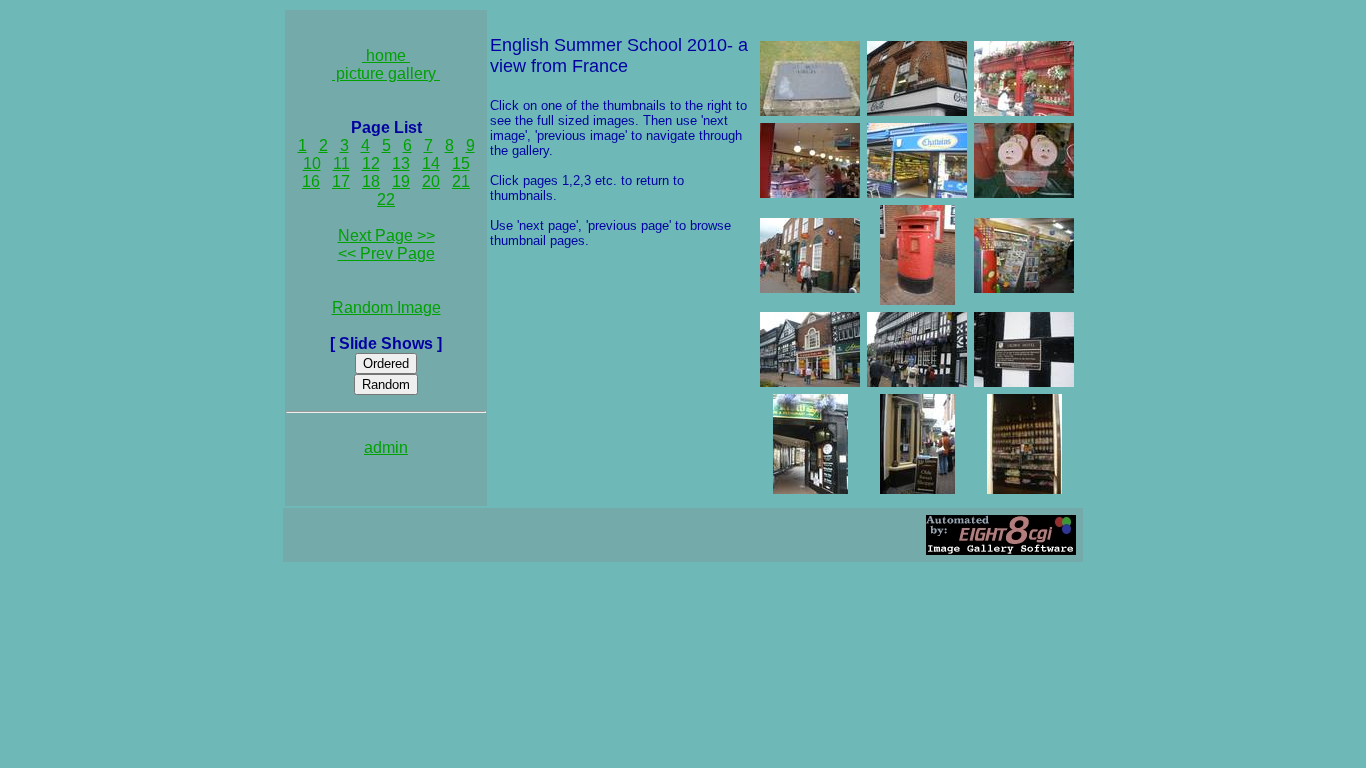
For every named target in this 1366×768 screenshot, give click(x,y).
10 (312, 163)
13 (401, 163)
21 (461, 181)
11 (341, 163)
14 (431, 163)
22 (386, 199)
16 (311, 181)
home (386, 55)
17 (341, 181)
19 (401, 181)
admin (386, 447)
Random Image (386, 307)
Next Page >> (386, 235)
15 (461, 163)
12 (371, 163)
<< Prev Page (386, 253)
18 (371, 181)
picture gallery (386, 73)
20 (431, 181)
